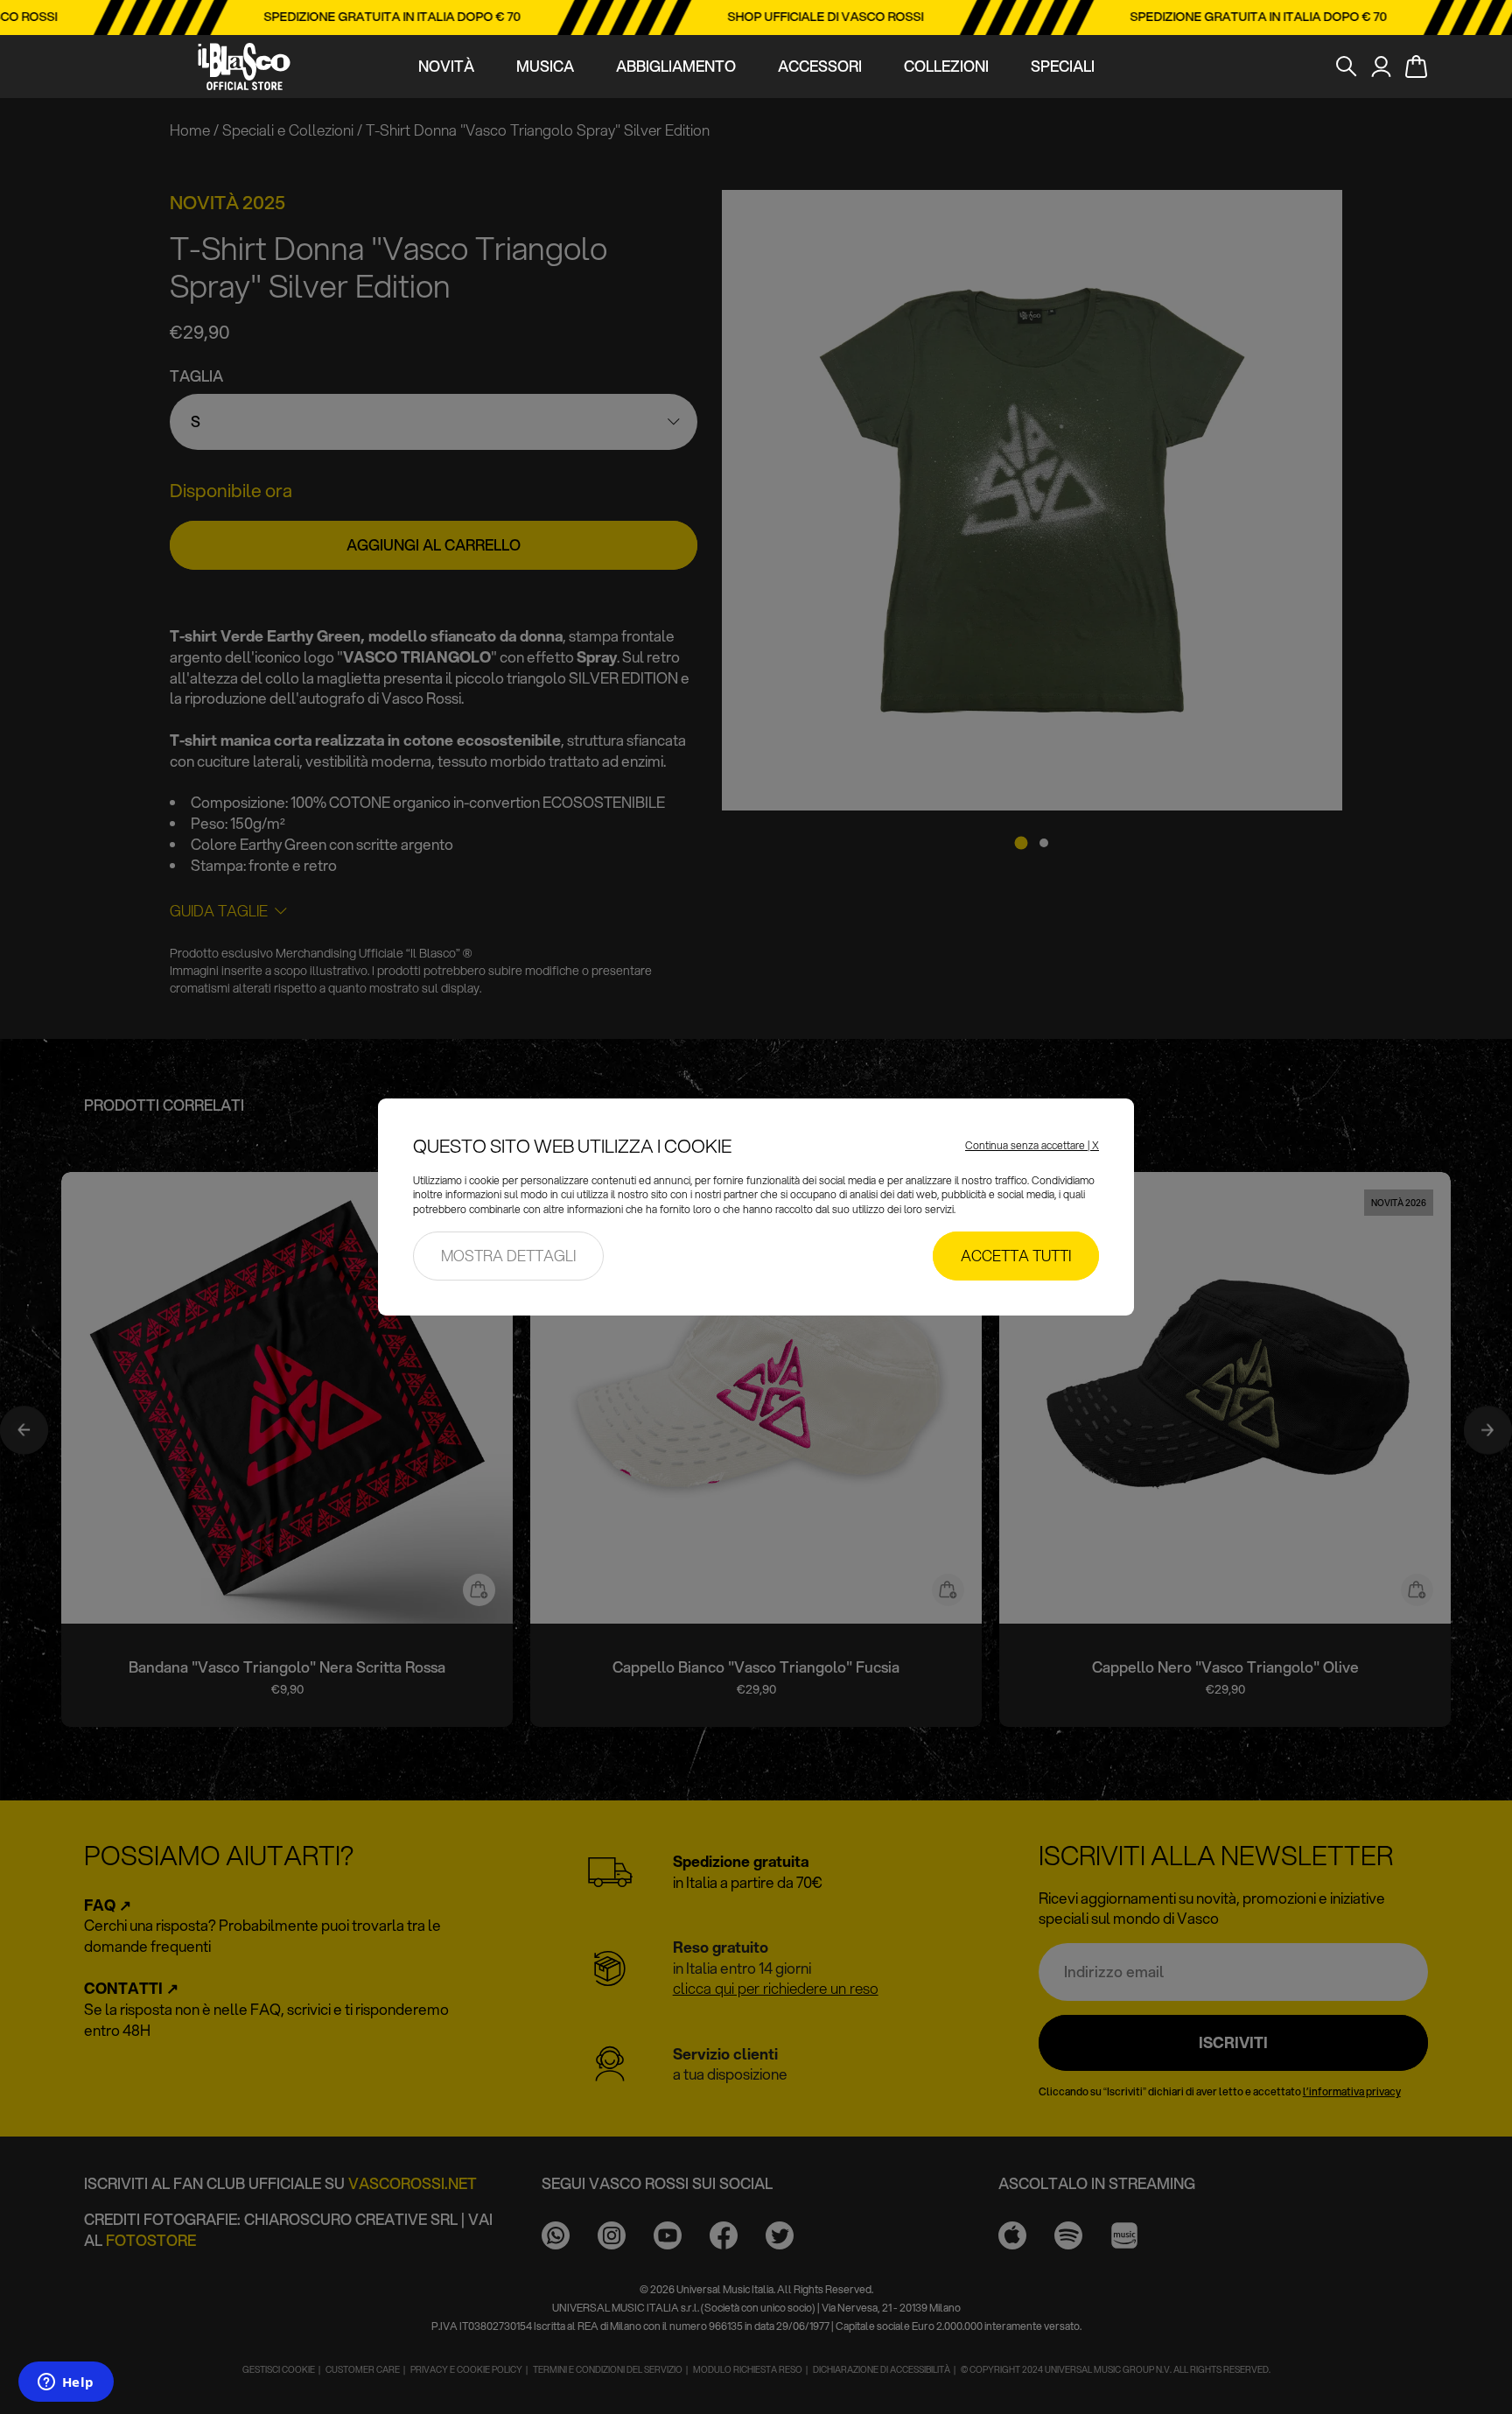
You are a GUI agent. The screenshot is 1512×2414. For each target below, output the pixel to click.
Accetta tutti (1016, 1256)
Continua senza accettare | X (1032, 1146)
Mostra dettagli (508, 1256)
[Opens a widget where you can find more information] (66, 2383)
